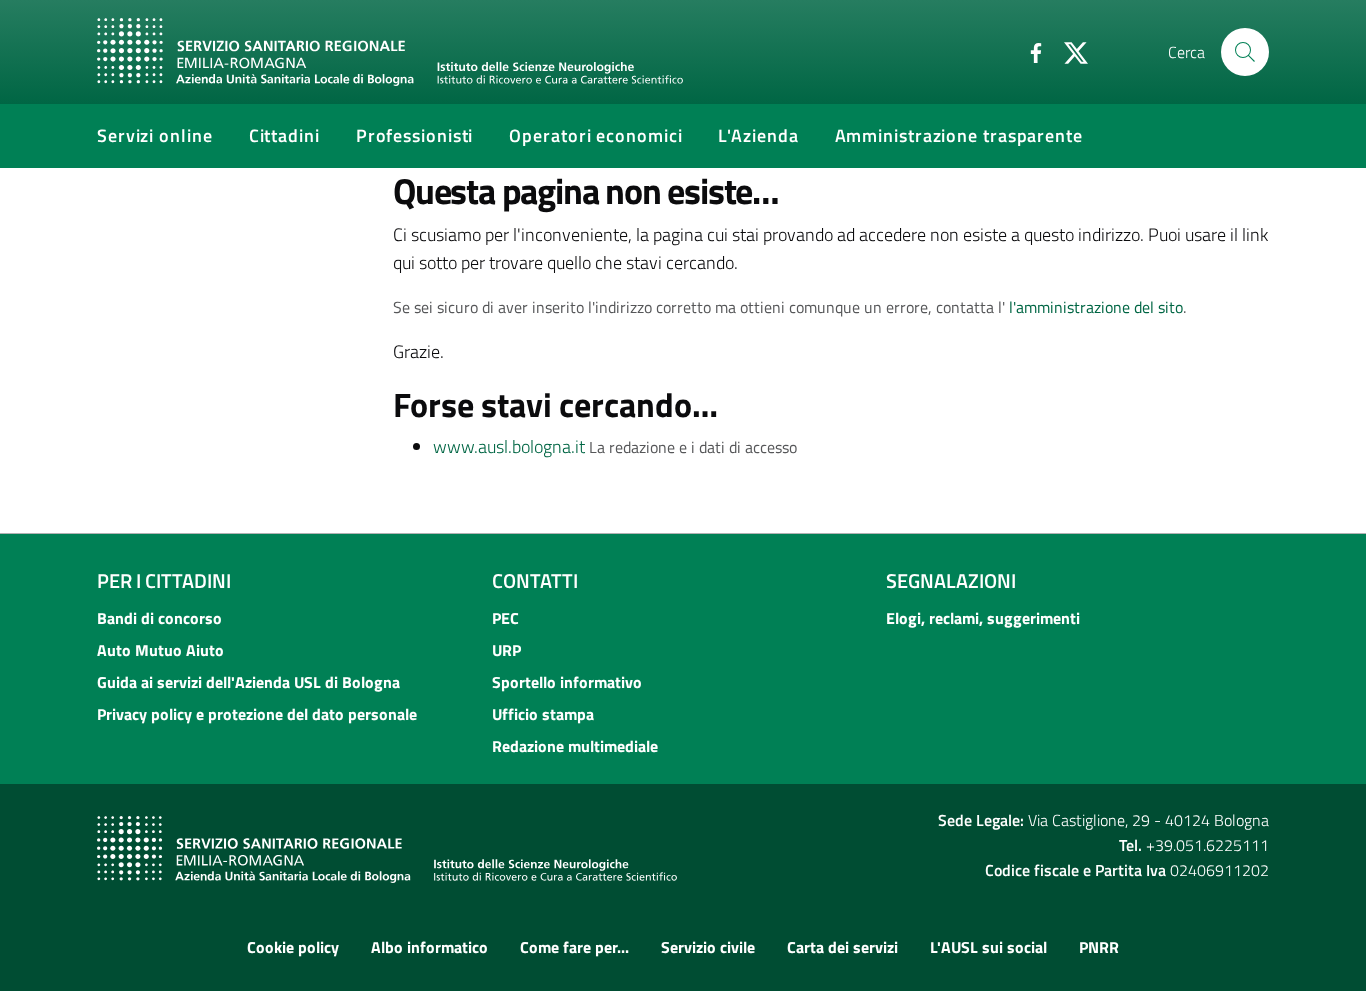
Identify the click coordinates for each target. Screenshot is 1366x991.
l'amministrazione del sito (1096, 307)
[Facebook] (1028, 51)
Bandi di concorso (159, 618)
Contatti (535, 580)
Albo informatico (429, 947)
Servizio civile (708, 947)
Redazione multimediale (575, 746)
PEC (505, 618)
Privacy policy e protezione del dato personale (257, 714)
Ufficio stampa (543, 714)
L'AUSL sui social (988, 947)
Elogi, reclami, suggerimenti (983, 618)
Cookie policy (293, 947)
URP (506, 650)
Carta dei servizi (842, 947)
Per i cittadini (164, 580)
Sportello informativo (567, 682)
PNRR (1099, 947)
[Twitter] (1068, 51)
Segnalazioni (951, 580)
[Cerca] (1245, 52)
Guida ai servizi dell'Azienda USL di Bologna (248, 682)
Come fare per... (574, 947)
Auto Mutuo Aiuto (160, 650)
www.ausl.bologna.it (509, 446)
